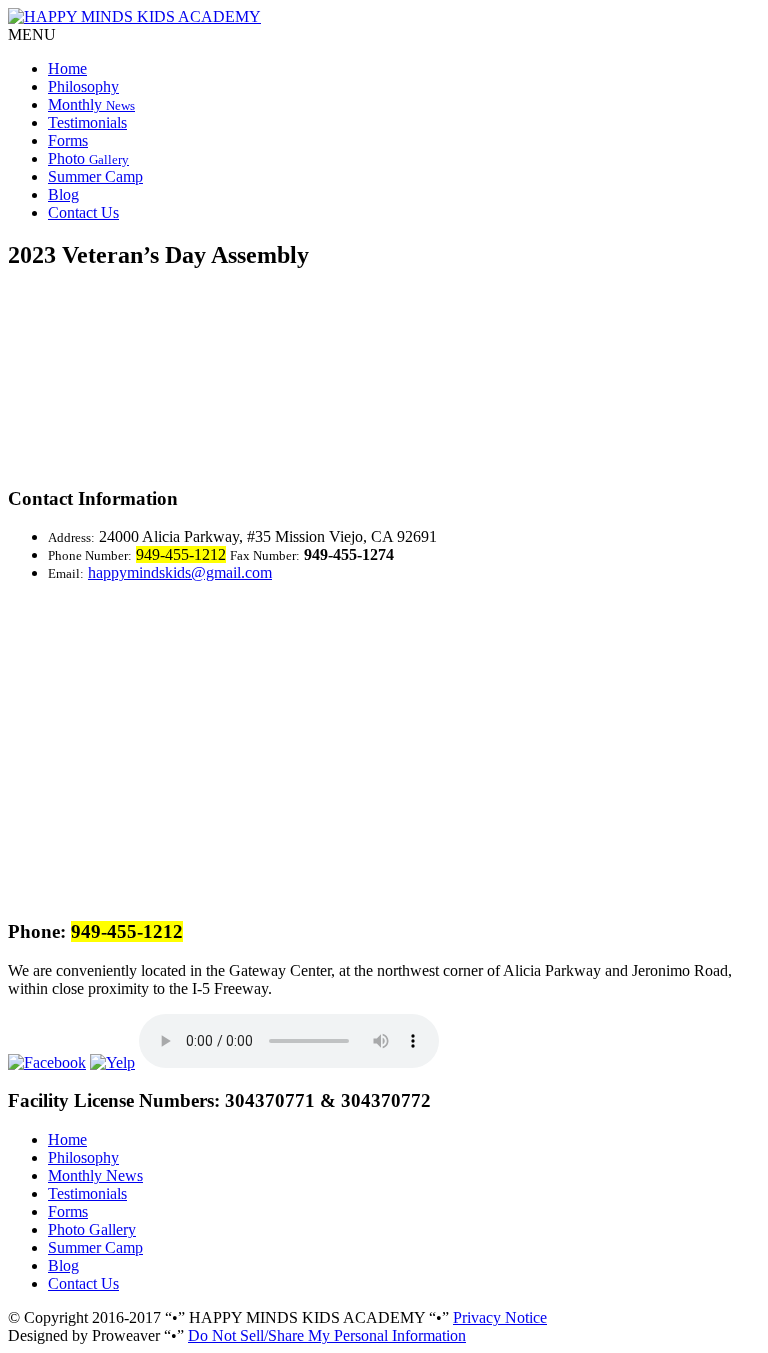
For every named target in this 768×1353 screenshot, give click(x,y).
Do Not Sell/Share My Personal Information (327, 1335)
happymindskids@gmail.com (180, 572)
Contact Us (83, 212)
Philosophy (83, 86)
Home (67, 68)
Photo (88, 158)
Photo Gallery (92, 1229)
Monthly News (95, 1175)
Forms (68, 140)
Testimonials (87, 122)
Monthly (91, 104)
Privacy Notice (500, 1317)
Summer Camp (95, 176)
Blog (63, 194)
